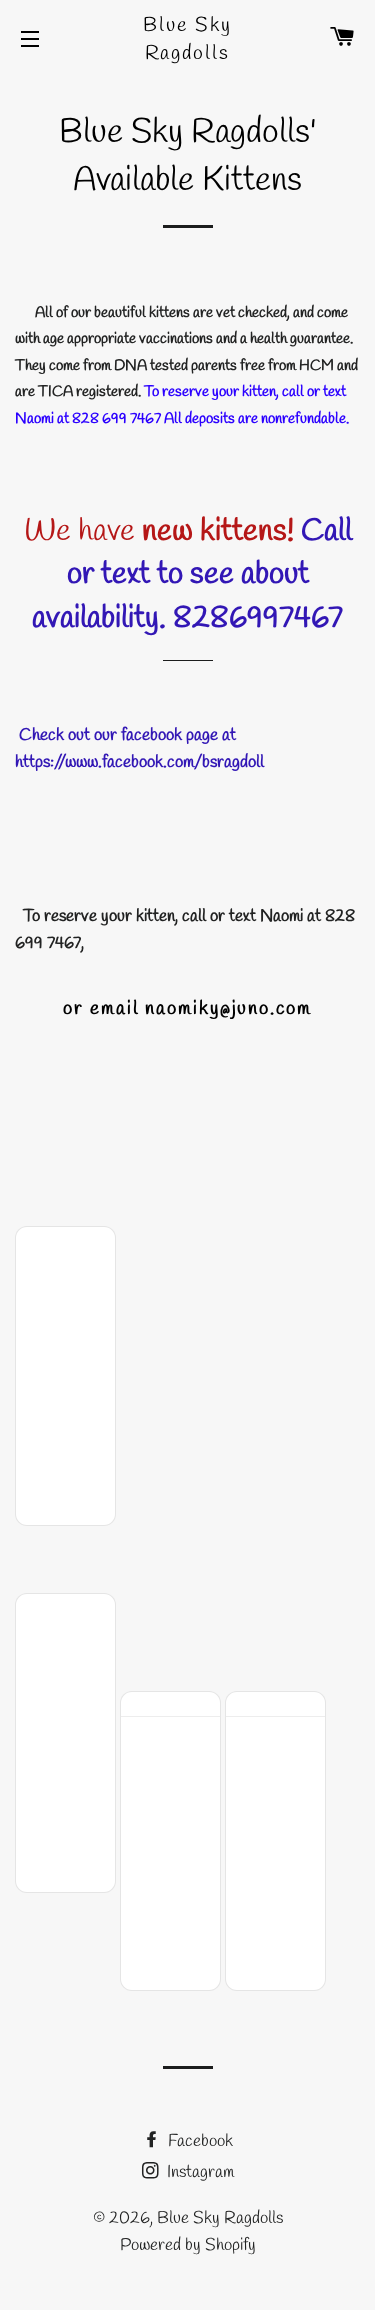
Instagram (198, 2172)
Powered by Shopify (188, 2245)
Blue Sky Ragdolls (187, 39)
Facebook (198, 2141)
